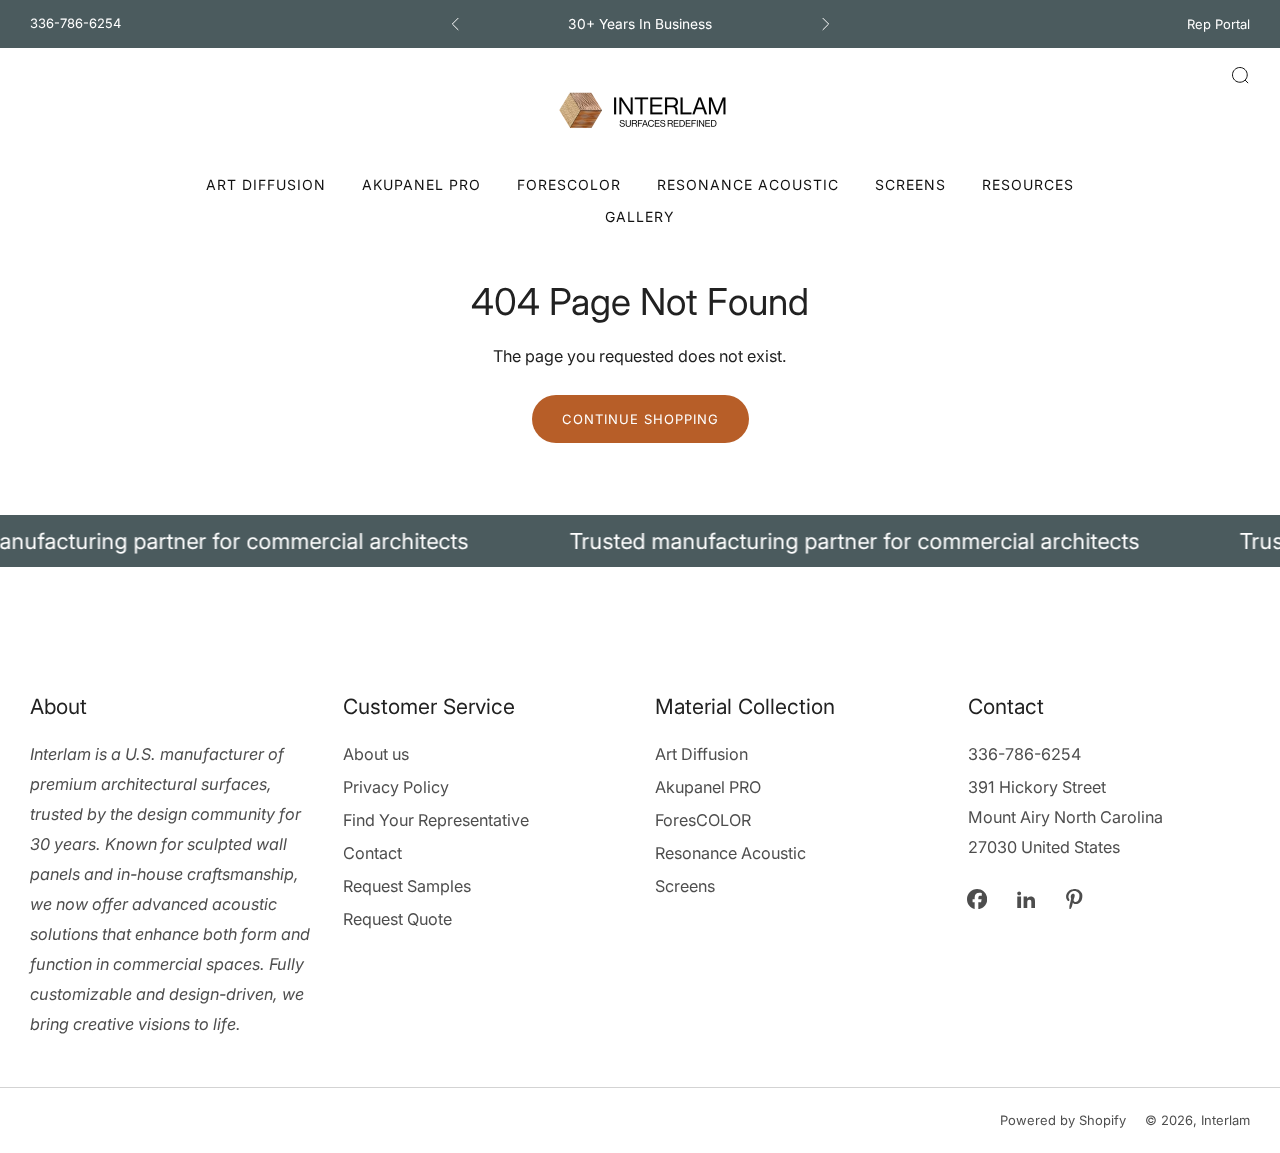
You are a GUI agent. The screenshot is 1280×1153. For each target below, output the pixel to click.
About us (376, 754)
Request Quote (397, 919)
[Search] (1240, 75)
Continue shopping (640, 419)
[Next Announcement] (826, 24)
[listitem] (640, 24)
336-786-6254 (75, 23)
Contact (372, 853)
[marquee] (640, 541)
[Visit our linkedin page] (1026, 898)
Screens (910, 184)
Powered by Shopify (1063, 1120)
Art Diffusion (266, 184)
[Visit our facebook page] (977, 898)
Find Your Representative (436, 820)
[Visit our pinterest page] (1074, 898)
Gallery (640, 216)
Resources (1028, 184)
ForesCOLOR (569, 184)
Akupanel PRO (421, 184)
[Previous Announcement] (455, 24)
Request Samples (407, 886)
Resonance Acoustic (748, 184)
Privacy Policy (396, 787)
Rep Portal (1218, 24)
